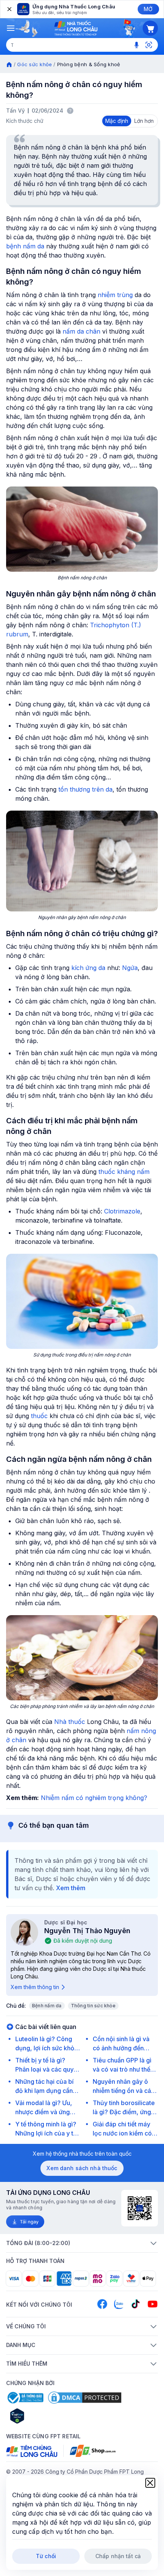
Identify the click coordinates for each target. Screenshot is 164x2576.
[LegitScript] (44, 2416)
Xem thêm (71, 1888)
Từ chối (46, 2556)
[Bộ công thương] (25, 2398)
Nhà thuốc (70, 1722)
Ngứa (130, 968)
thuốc (39, 1416)
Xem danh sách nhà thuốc (82, 2168)
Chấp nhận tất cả (118, 2556)
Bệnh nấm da (47, 2006)
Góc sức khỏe (35, 64)
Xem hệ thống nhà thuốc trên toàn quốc (82, 2154)
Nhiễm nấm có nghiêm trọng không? (94, 1798)
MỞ (148, 9)
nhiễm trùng (115, 295)
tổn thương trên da (85, 789)
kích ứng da (88, 968)
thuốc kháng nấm (124, 1172)
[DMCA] (85, 2398)
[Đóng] (9, 9)
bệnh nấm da (25, 246)
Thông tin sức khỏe (93, 2006)
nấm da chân (81, 331)
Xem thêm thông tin (35, 1987)
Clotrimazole (122, 1211)
